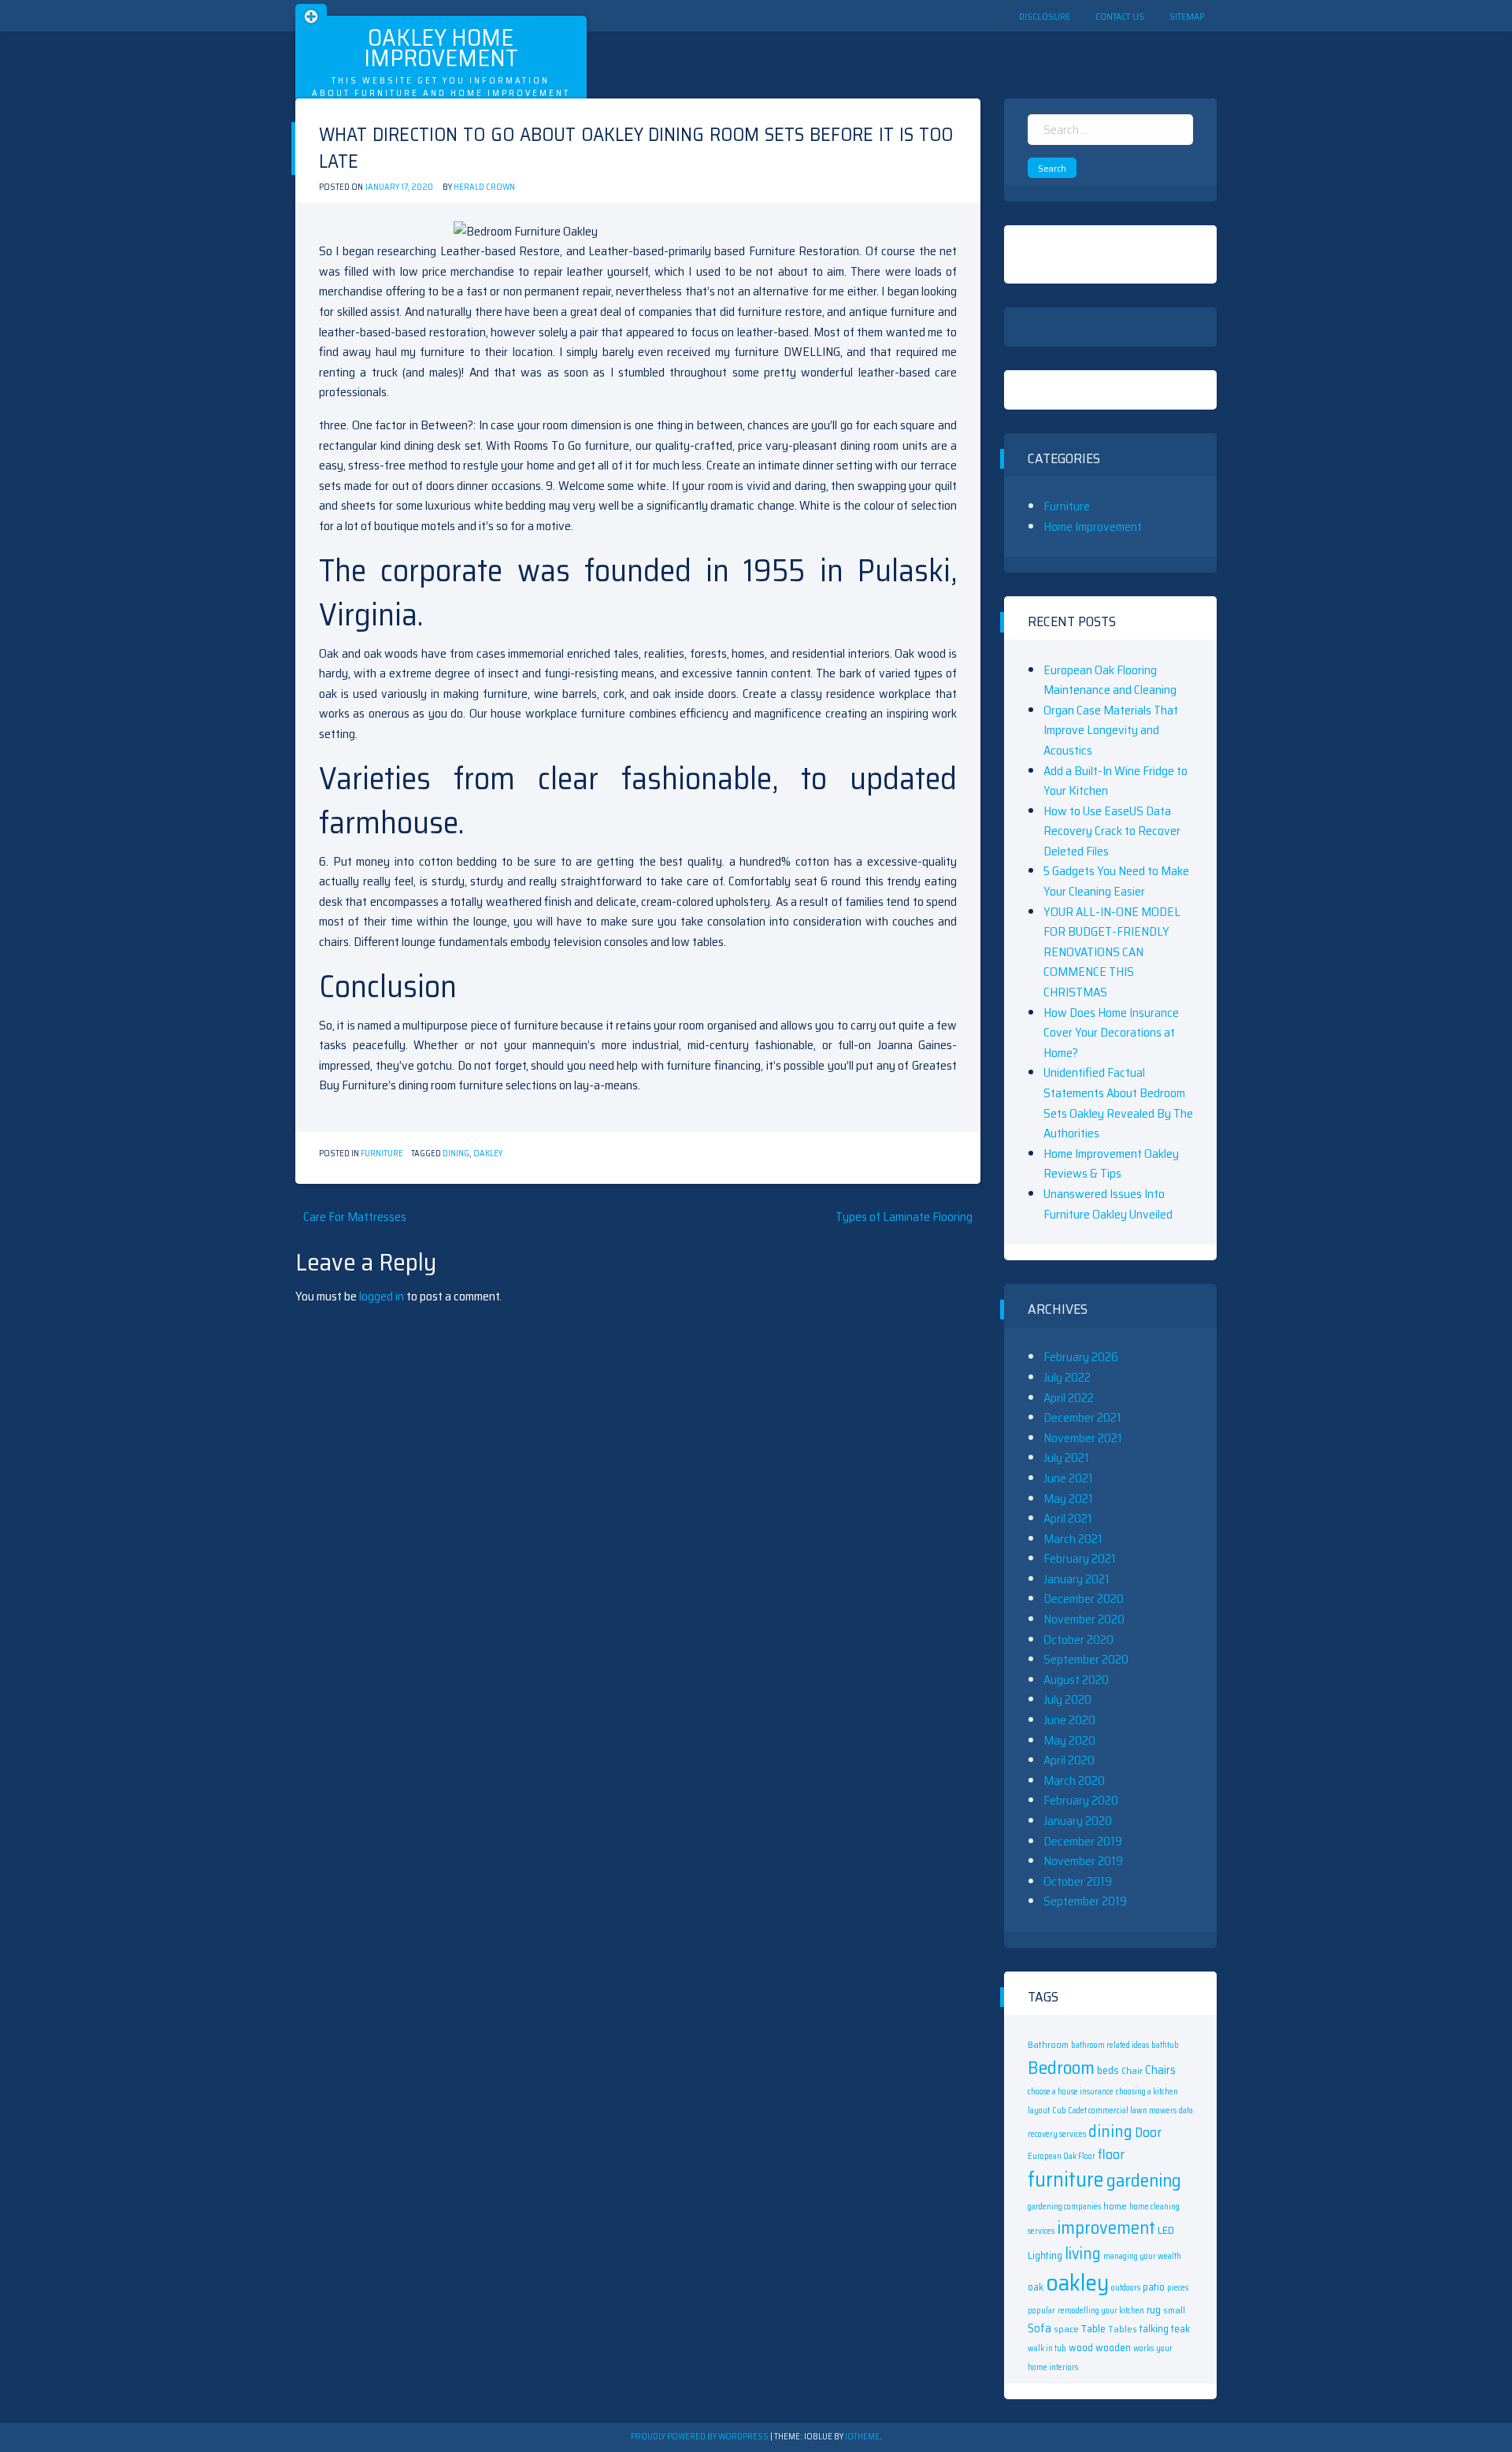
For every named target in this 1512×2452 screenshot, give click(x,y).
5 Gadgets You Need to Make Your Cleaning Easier (1116, 881)
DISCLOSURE (1045, 16)
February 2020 (1081, 1800)
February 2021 (1080, 1558)
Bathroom (1048, 2044)
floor (1111, 2154)
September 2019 (1085, 1901)
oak (1036, 2287)
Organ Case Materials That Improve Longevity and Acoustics (1111, 730)
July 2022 (1067, 1377)
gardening (1144, 2180)
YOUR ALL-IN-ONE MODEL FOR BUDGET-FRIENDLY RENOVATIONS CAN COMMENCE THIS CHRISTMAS (1112, 952)
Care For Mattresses (355, 1217)
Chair (1132, 2070)
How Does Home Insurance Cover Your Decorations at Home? (1111, 1033)
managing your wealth (1142, 2256)
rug (1154, 2309)
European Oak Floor (1062, 2156)
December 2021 (1082, 1417)
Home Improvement (1093, 527)
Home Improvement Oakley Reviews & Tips (1111, 1164)
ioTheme (862, 2437)
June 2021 (1068, 1478)
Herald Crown (484, 187)
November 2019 (1083, 1861)
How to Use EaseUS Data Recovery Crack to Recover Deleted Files (1112, 831)
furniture (1066, 2179)
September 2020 (1086, 1659)
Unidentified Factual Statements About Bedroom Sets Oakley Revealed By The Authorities (1118, 1103)
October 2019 (1078, 1881)
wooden (1113, 2348)
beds (1108, 2070)
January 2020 (1078, 1821)
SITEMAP (1187, 16)
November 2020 (1084, 1619)
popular (1041, 2311)
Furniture (382, 1154)
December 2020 (1084, 1599)
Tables (1123, 2329)
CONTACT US (1120, 16)
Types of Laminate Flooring (904, 1217)
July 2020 (1067, 1699)
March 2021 (1073, 1539)
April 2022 (1069, 1398)
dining (456, 1154)
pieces (1178, 2288)
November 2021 (1083, 1438)
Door (1148, 2132)
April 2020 (1069, 1760)
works (1143, 2348)
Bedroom (1061, 2067)
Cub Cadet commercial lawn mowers (1114, 2111)
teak (1180, 2329)
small (1174, 2310)
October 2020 (1078, 1640)
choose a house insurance (1071, 2092)
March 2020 (1074, 1781)
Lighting (1045, 2255)
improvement (1106, 2228)
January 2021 (1077, 1579)
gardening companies (1064, 2207)
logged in (382, 1296)
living (1083, 2254)
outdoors (1126, 2288)
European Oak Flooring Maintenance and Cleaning (1110, 680)
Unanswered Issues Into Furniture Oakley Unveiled (1108, 1204)
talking (1154, 2329)
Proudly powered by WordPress (700, 2437)
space (1066, 2329)
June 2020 (1069, 1720)
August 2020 (1076, 1680)
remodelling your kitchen (1101, 2311)
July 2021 (1066, 1458)
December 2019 (1083, 1841)
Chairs (1160, 2070)
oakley (488, 1154)
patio (1154, 2287)
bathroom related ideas (1110, 2045)
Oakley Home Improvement (441, 48)
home (1115, 2206)
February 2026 (1081, 1357)
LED (1166, 2230)
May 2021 (1068, 1499)
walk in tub (1047, 2348)
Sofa (1039, 2328)
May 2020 (1069, 1740)
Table (1093, 2328)
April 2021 (1068, 1518)
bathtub (1165, 2045)
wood (1081, 2348)
